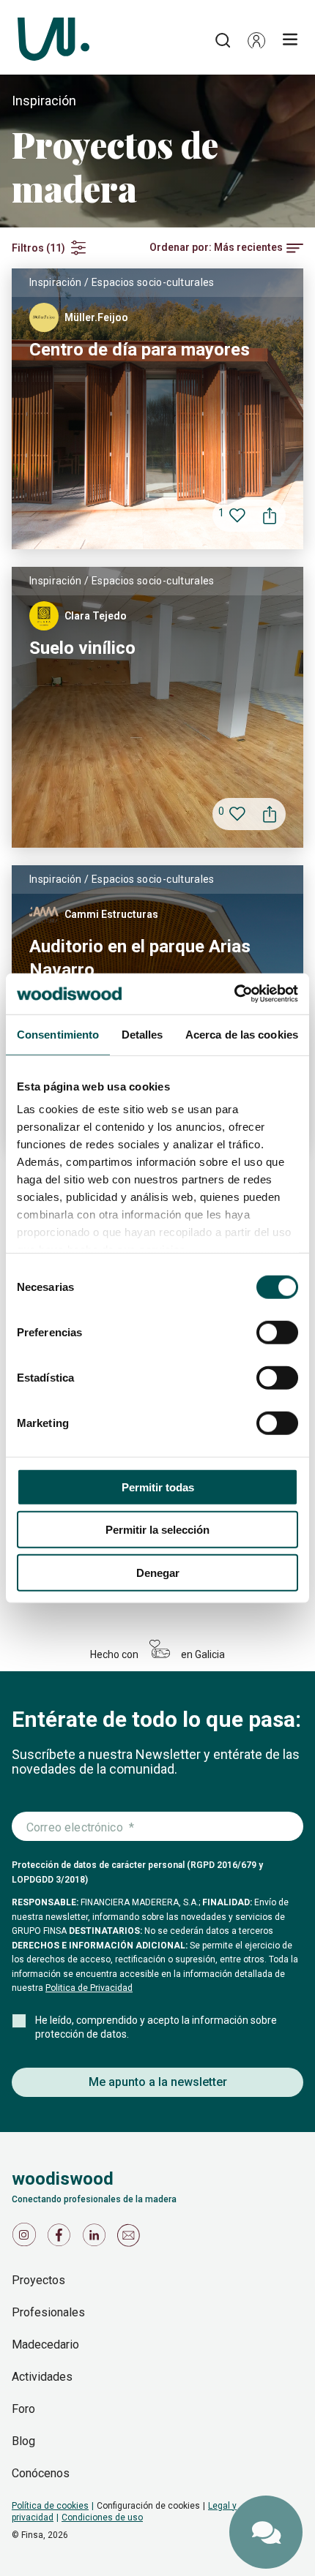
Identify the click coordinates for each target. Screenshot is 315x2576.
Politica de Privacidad (89, 1988)
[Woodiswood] (53, 40)
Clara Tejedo (96, 616)
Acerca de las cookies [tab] (242, 1034)
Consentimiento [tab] (58, 1034)
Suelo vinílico (82, 648)
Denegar (158, 1572)
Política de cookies (50, 2506)
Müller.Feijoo (96, 317)
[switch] (277, 1332)
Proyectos (38, 2280)
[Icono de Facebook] (62, 2238)
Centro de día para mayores (140, 350)
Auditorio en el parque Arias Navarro (140, 958)
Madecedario (45, 2345)
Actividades (42, 2377)
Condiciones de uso (102, 2517)
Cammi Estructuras (111, 914)
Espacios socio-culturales (153, 282)
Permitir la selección (157, 1530)
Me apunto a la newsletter (158, 2082)
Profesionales (48, 2312)
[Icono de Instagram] (26, 2238)
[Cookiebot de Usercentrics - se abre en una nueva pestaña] (234, 994)
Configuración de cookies (148, 2506)
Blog (23, 2441)
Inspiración (56, 282)
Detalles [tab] (142, 1034)
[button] (256, 40)
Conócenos (41, 2473)
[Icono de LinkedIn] (97, 2238)
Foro (23, 2409)
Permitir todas (158, 1487)
